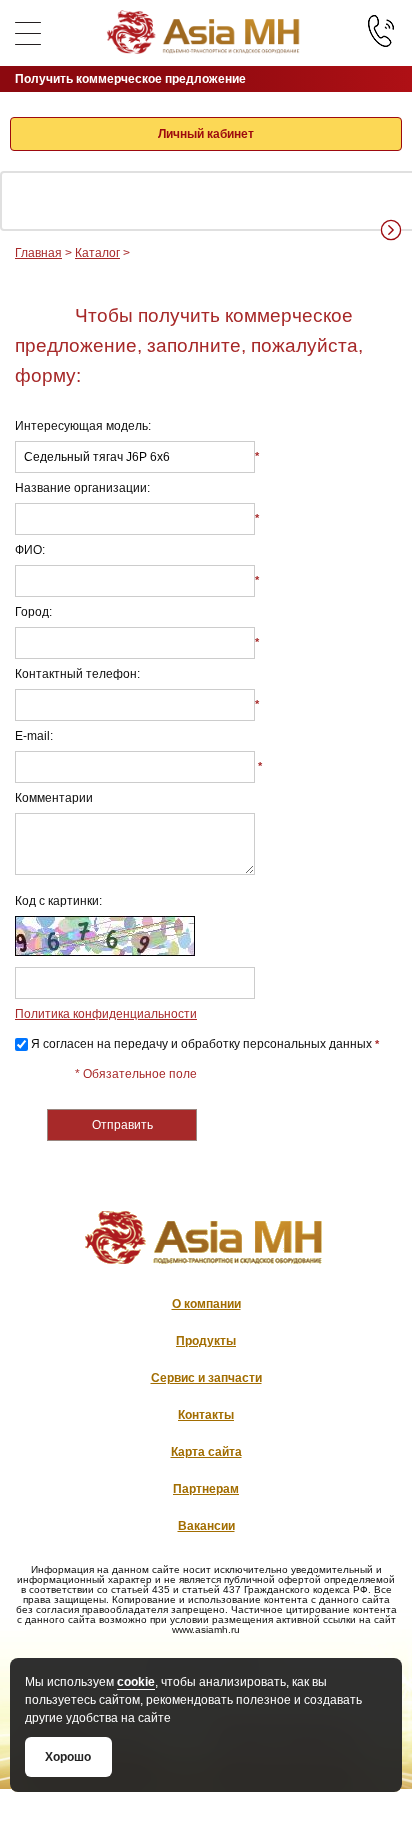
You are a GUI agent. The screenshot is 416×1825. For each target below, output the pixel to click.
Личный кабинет (206, 134)
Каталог (97, 253)
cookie (136, 1682)
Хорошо (68, 1757)
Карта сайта (206, 1452)
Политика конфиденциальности (106, 1014)
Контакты (206, 1415)
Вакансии (206, 1526)
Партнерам (206, 1489)
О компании (206, 1304)
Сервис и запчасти (206, 1378)
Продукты (206, 1341)
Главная (38, 253)
